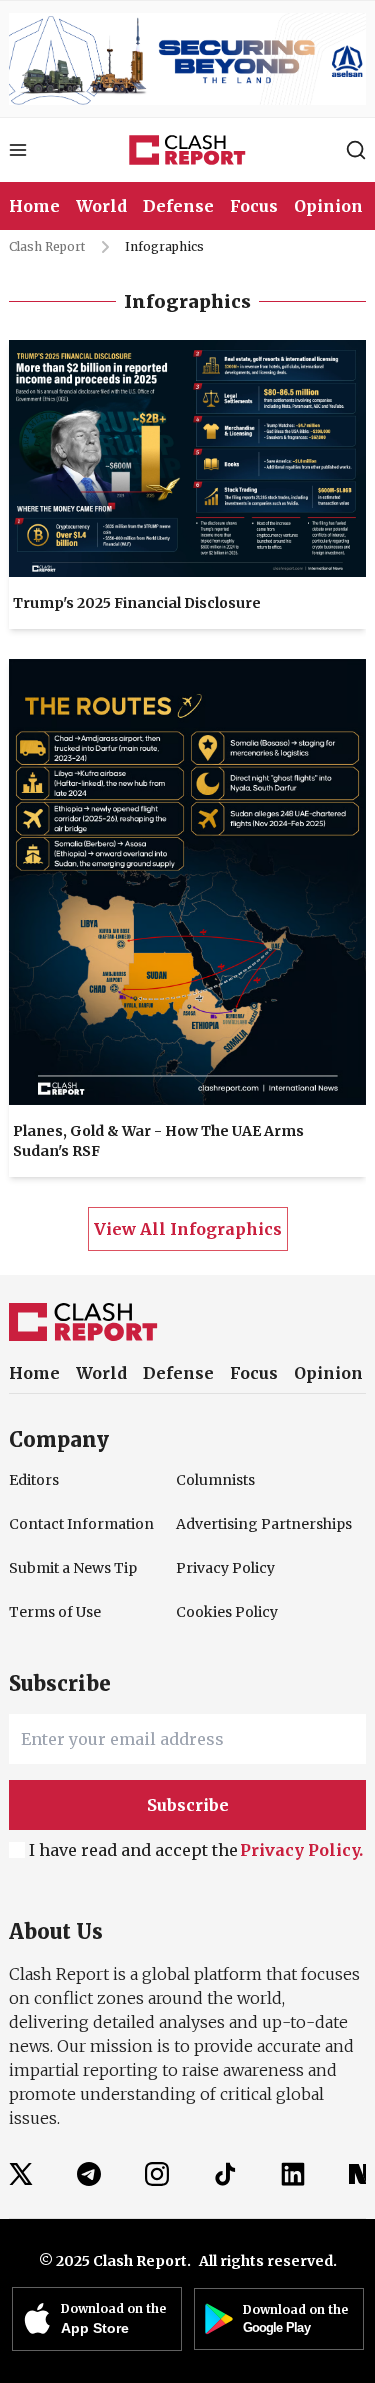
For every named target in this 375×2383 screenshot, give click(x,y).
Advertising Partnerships (247, 1524)
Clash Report (47, 246)
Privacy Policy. (301, 1850)
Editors (34, 1480)
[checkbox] (17, 1850)
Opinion (328, 1373)
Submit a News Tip (73, 1568)
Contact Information (80, 1524)
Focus (254, 1373)
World (101, 1373)
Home (34, 206)
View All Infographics (188, 1229)
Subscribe (188, 1805)
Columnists (215, 1480)
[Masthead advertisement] (187, 59)
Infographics (164, 246)
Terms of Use (55, 1612)
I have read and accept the (196, 1850)
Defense (178, 1373)
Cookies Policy (227, 1612)
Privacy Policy (225, 1568)
